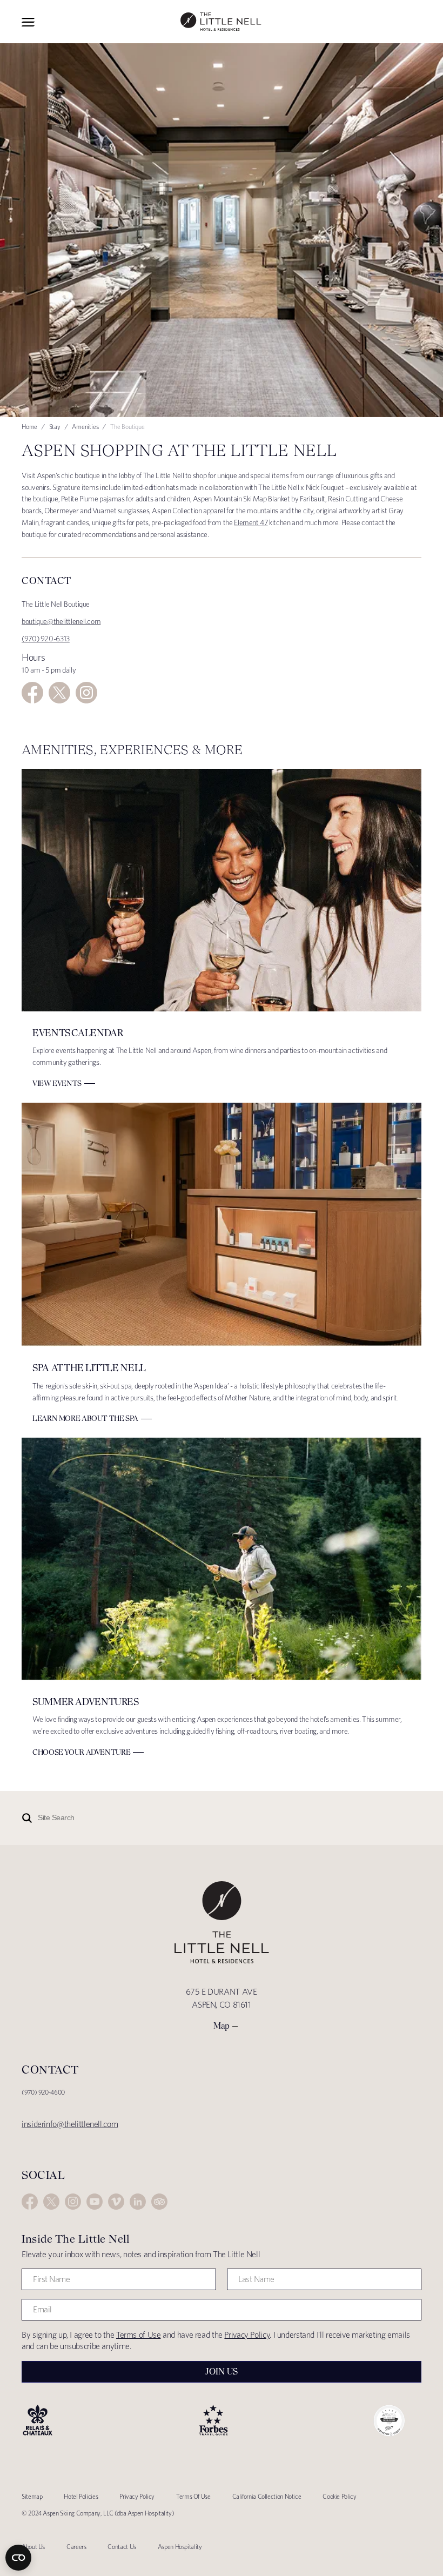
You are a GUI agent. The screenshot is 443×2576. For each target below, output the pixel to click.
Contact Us (122, 2547)
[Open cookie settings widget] (18, 2558)
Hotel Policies (81, 2496)
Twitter (59, 693)
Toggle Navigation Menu (28, 22)
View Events (57, 1083)
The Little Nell (221, 22)
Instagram (86, 693)
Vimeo (116, 2202)
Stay (55, 427)
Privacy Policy (247, 2335)
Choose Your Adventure (81, 1752)
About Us (33, 2547)
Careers (76, 2547)
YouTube (95, 2202)
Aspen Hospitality (180, 2547)
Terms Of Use (193, 2496)
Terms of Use (139, 2335)
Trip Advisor (159, 2202)
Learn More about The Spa (85, 1418)
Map (222, 2026)
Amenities (85, 427)
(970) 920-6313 (46, 639)
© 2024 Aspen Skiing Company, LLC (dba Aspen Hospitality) (98, 2513)
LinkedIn (138, 2202)
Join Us (222, 2372)
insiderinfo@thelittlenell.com (70, 2124)
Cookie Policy (339, 2496)
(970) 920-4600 (43, 2092)
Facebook (32, 693)
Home (29, 427)
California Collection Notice (267, 2496)
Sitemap (32, 2496)
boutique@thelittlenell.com (61, 621)
